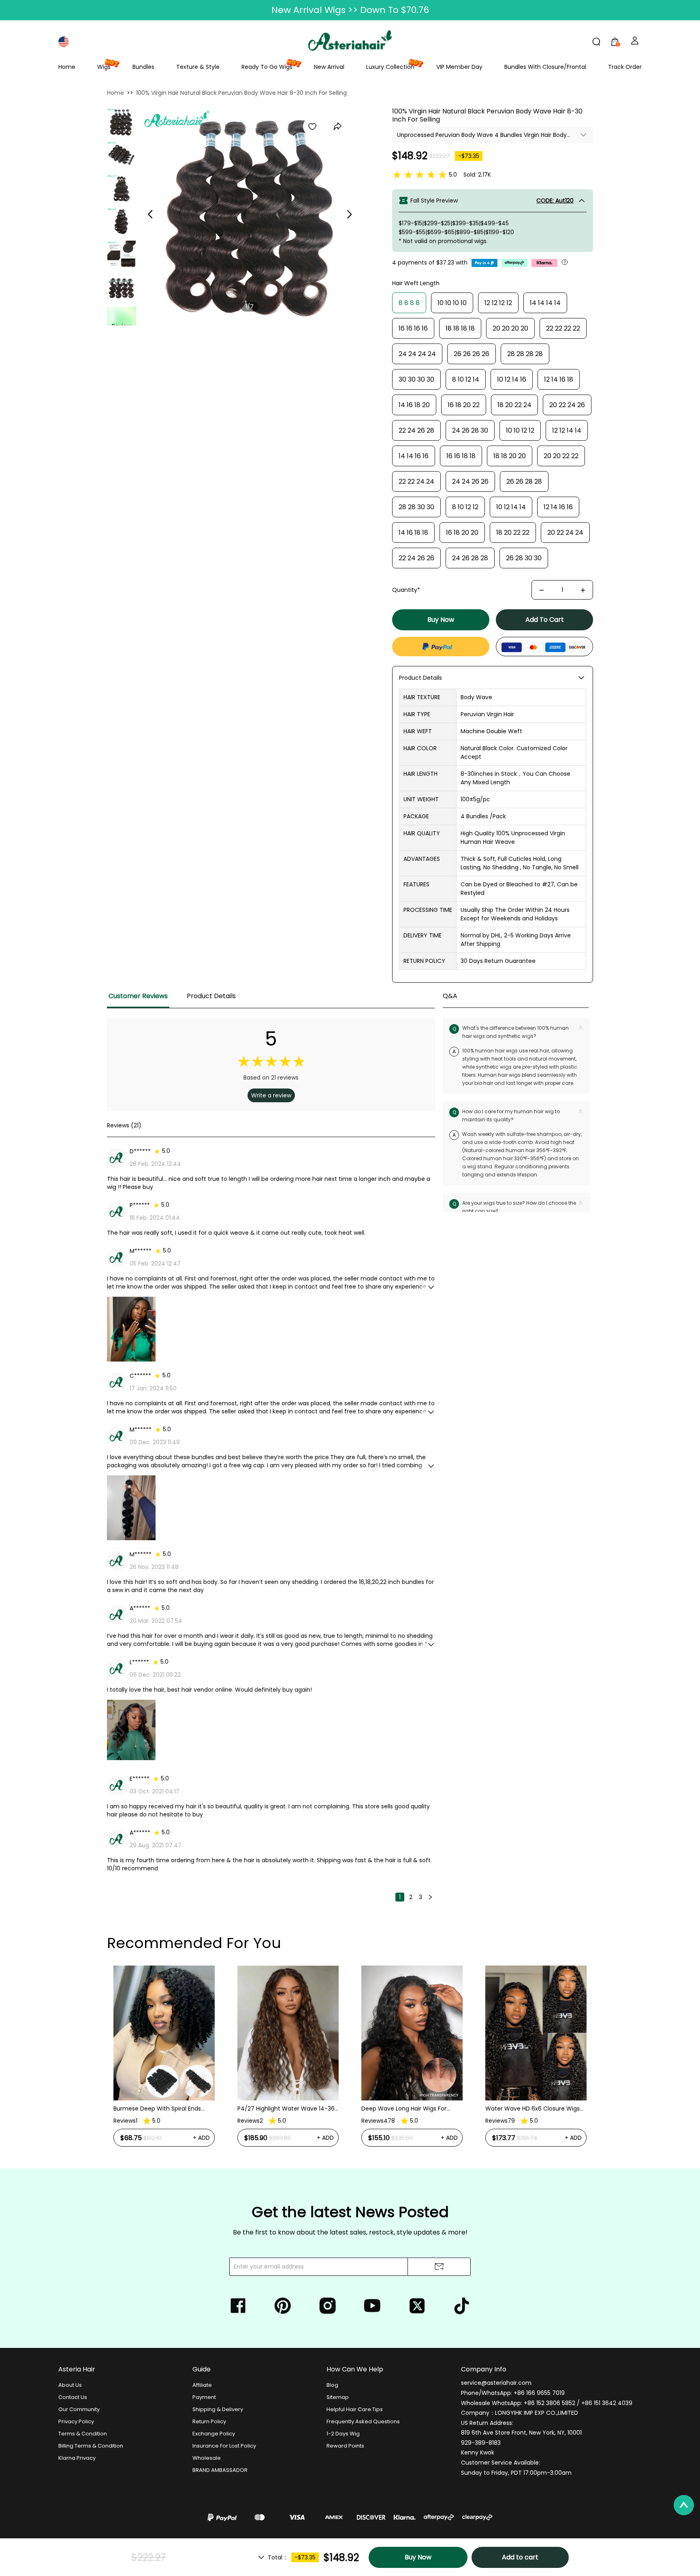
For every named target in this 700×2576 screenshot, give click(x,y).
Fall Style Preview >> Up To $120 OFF (350, 10)
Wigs (104, 67)
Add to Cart (545, 620)
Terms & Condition (83, 2434)
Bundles (143, 67)
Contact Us (73, 2397)
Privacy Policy (76, 2421)
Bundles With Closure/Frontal (545, 67)
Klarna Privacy (77, 2458)
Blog (332, 2385)
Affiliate (202, 2385)
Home (67, 67)
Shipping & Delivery (218, 2409)
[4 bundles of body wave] (122, 155)
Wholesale (207, 2458)
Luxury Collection (390, 67)
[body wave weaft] (122, 255)
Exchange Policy (214, 2434)
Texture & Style (198, 67)
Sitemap (338, 2397)
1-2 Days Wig (343, 2434)
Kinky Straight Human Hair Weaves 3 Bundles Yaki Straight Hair (534, 2075)
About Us (70, 2385)
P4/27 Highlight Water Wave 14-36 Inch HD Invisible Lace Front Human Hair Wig (163, 2109)
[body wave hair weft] (122, 222)
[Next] (430, 1897)
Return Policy (209, 2421)
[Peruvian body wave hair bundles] (121, 122)
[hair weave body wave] (122, 288)
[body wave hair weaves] (122, 188)
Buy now (441, 620)
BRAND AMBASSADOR (220, 2470)
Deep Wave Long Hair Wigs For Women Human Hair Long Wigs (281, 2109)
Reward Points (345, 2446)
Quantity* (406, 590)
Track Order (625, 67)
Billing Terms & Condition (91, 2446)
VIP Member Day (459, 67)
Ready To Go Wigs (267, 67)
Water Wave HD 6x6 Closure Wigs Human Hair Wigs (409, 2109)
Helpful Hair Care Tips (355, 2409)
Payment (204, 2397)
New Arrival (329, 67)
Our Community (79, 2409)
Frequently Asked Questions (363, 2421)
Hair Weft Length (416, 283)
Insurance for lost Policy (224, 2446)
